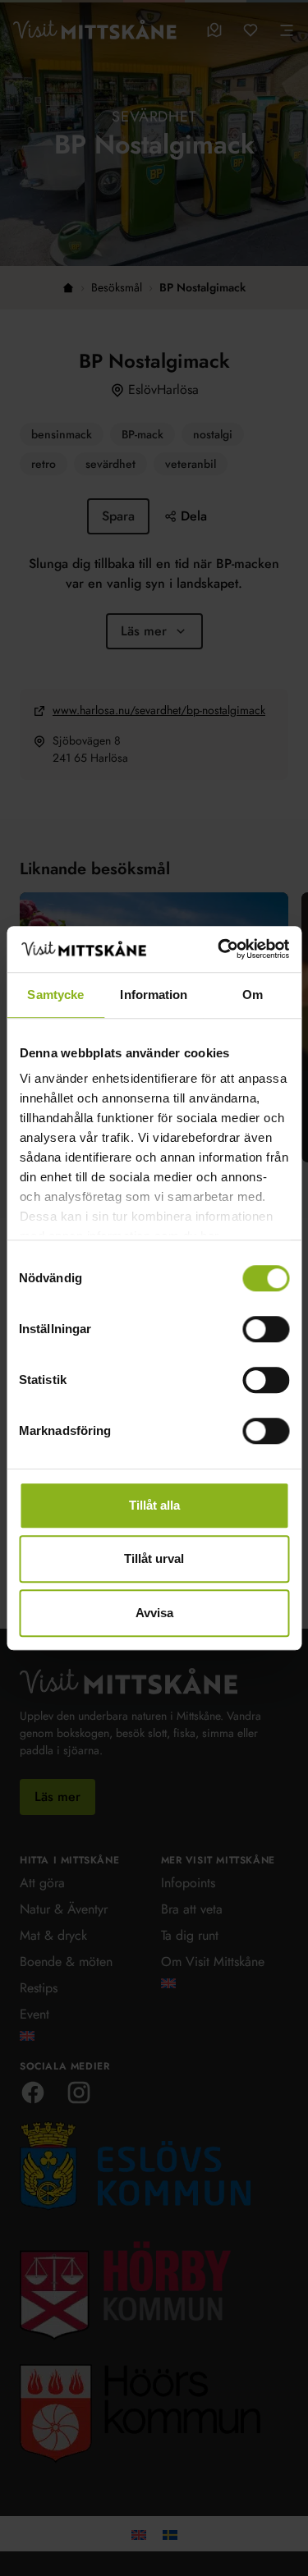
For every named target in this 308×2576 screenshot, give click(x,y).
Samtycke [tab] (55, 995)
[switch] (266, 1329)
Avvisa (154, 1613)
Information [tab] (154, 995)
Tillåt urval (154, 1558)
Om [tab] (253, 995)
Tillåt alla (154, 1505)
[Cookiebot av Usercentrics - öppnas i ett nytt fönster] (219, 949)
